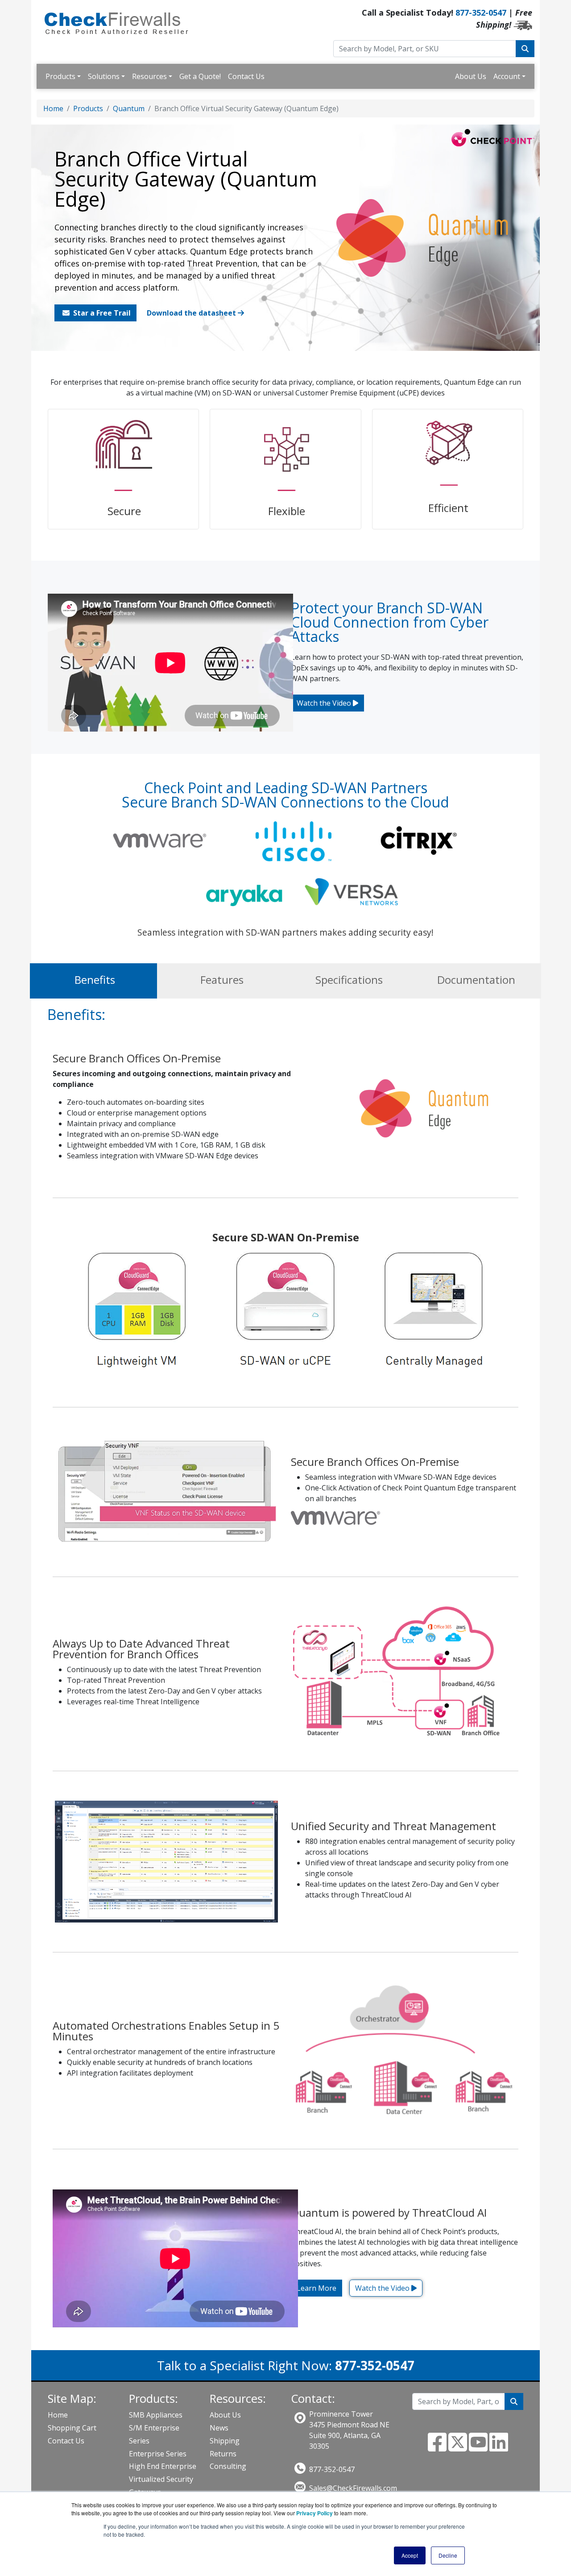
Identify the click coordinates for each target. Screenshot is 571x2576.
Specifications (349, 980)
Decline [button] (448, 2555)
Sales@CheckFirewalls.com (353, 2488)
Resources (149, 76)
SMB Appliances (156, 2415)
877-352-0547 (481, 12)
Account (507, 76)
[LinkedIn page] (499, 2447)
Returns (223, 2454)
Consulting (228, 2466)
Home (53, 108)
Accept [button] (410, 2555)
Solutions (104, 76)
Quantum (129, 108)
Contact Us (246, 76)
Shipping (225, 2441)
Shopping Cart (72, 2428)
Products (60, 76)
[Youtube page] (478, 2447)
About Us (471, 76)
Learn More (317, 2288)
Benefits (95, 980)
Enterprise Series (158, 2454)
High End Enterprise (163, 2466)
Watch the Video (325, 703)
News (219, 2428)
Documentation (476, 980)
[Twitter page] (458, 2447)
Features (222, 980)
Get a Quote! (200, 76)
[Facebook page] (437, 2447)
